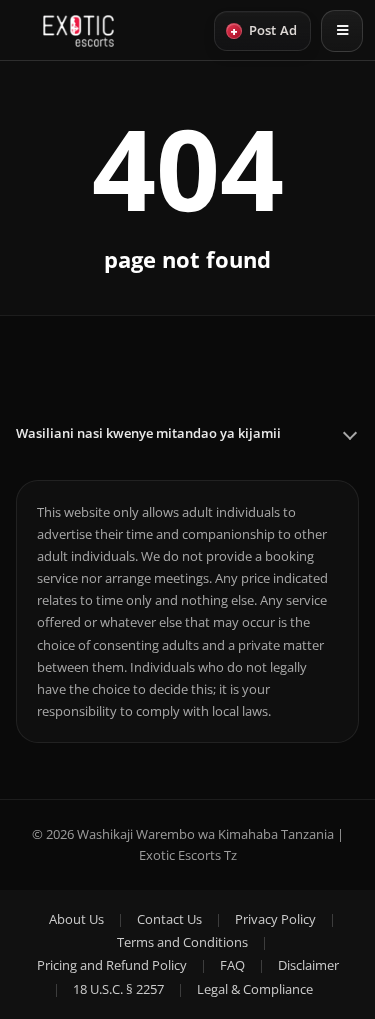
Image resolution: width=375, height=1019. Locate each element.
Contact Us (169, 919)
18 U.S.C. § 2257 (118, 989)
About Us (76, 919)
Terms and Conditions (182, 942)
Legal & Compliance (255, 989)
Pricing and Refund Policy (112, 965)
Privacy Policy (275, 919)
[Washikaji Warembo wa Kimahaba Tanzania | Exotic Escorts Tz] (78, 31)
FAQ (232, 965)
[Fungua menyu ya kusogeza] (342, 31)
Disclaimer (308, 965)
